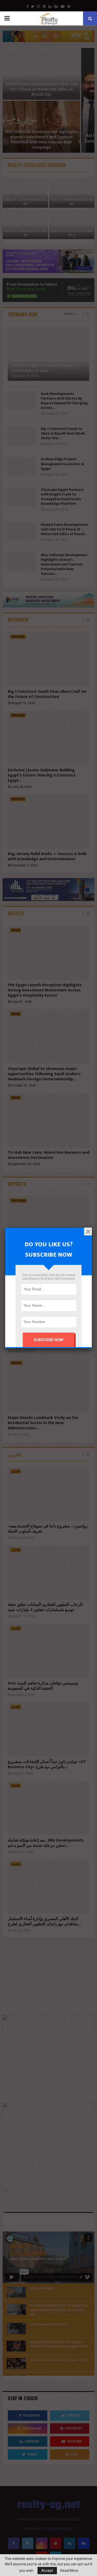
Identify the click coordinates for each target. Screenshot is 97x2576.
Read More (69, 2571)
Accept (47, 2571)
